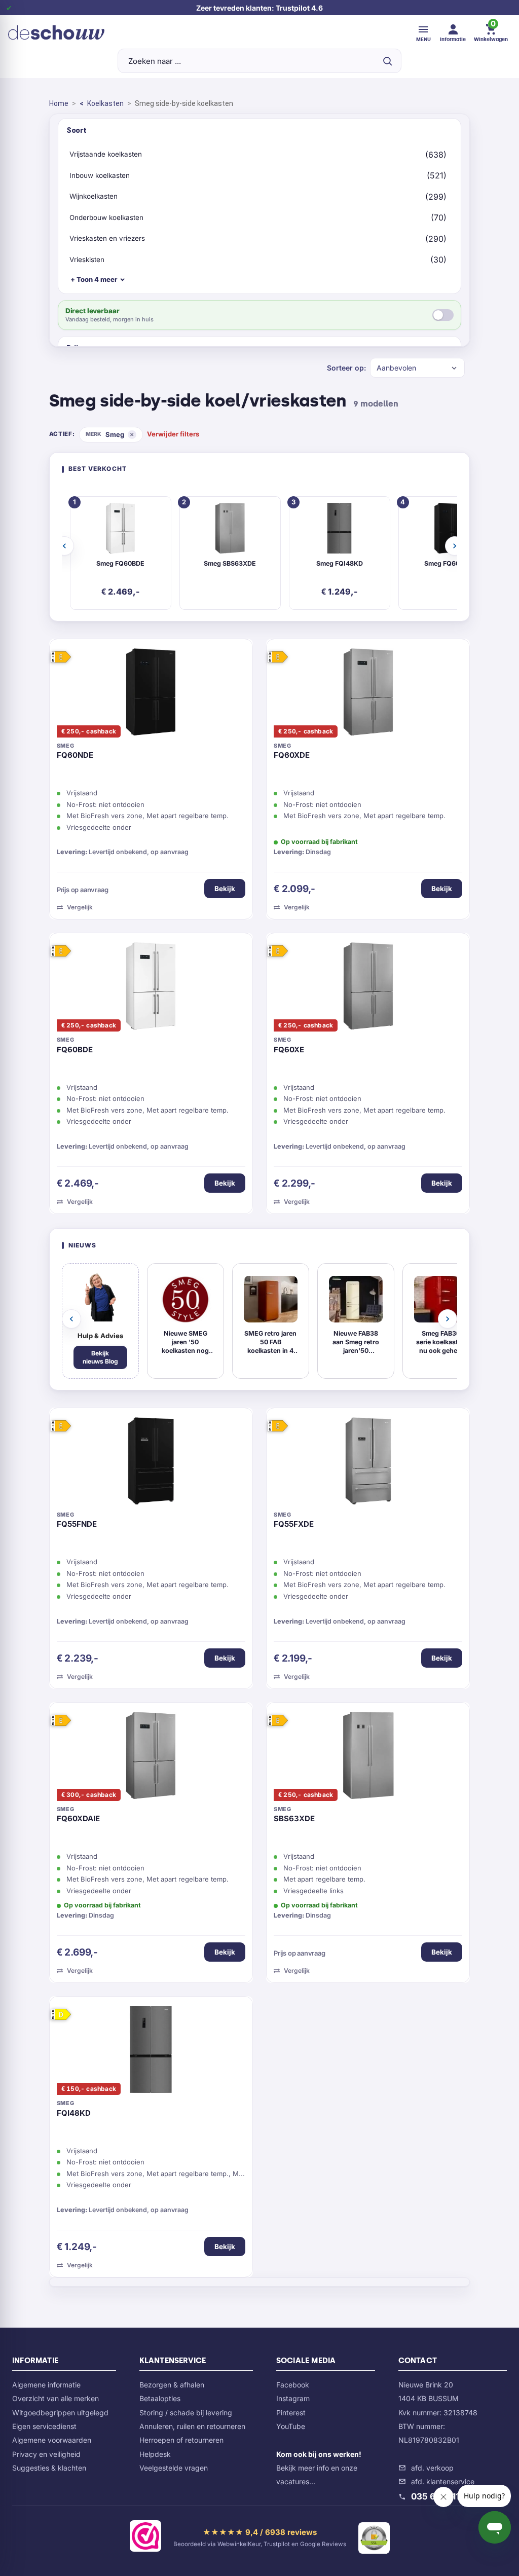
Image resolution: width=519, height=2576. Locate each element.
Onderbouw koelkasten (106, 217)
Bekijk (225, 889)
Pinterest (291, 2413)
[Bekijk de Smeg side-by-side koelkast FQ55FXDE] (368, 1463)
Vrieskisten (87, 260)
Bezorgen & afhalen (172, 2385)
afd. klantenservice (443, 2481)
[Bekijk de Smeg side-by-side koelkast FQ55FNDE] (151, 1463)
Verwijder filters (173, 434)
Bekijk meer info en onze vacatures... (319, 2468)
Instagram (293, 2398)
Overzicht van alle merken (55, 2398)
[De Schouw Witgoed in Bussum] (56, 32)
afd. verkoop (432, 2468)
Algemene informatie (46, 2385)
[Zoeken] (387, 61)
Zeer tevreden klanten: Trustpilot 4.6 (259, 8)
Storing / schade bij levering (186, 2413)
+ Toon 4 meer (94, 279)
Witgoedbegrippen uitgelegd (60, 2413)
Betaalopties (160, 2398)
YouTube (291, 2426)
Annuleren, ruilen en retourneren (192, 2426)
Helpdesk (155, 2454)
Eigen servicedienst (44, 2426)
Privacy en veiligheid (46, 2454)
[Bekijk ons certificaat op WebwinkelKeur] (145, 2538)
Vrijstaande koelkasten (106, 154)
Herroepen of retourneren (181, 2440)
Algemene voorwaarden (52, 2440)
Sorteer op (345, 368)
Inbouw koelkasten (100, 175)
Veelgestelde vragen (174, 2468)
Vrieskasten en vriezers (107, 238)
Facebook (293, 2385)
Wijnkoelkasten (94, 196)
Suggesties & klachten (49, 2468)
